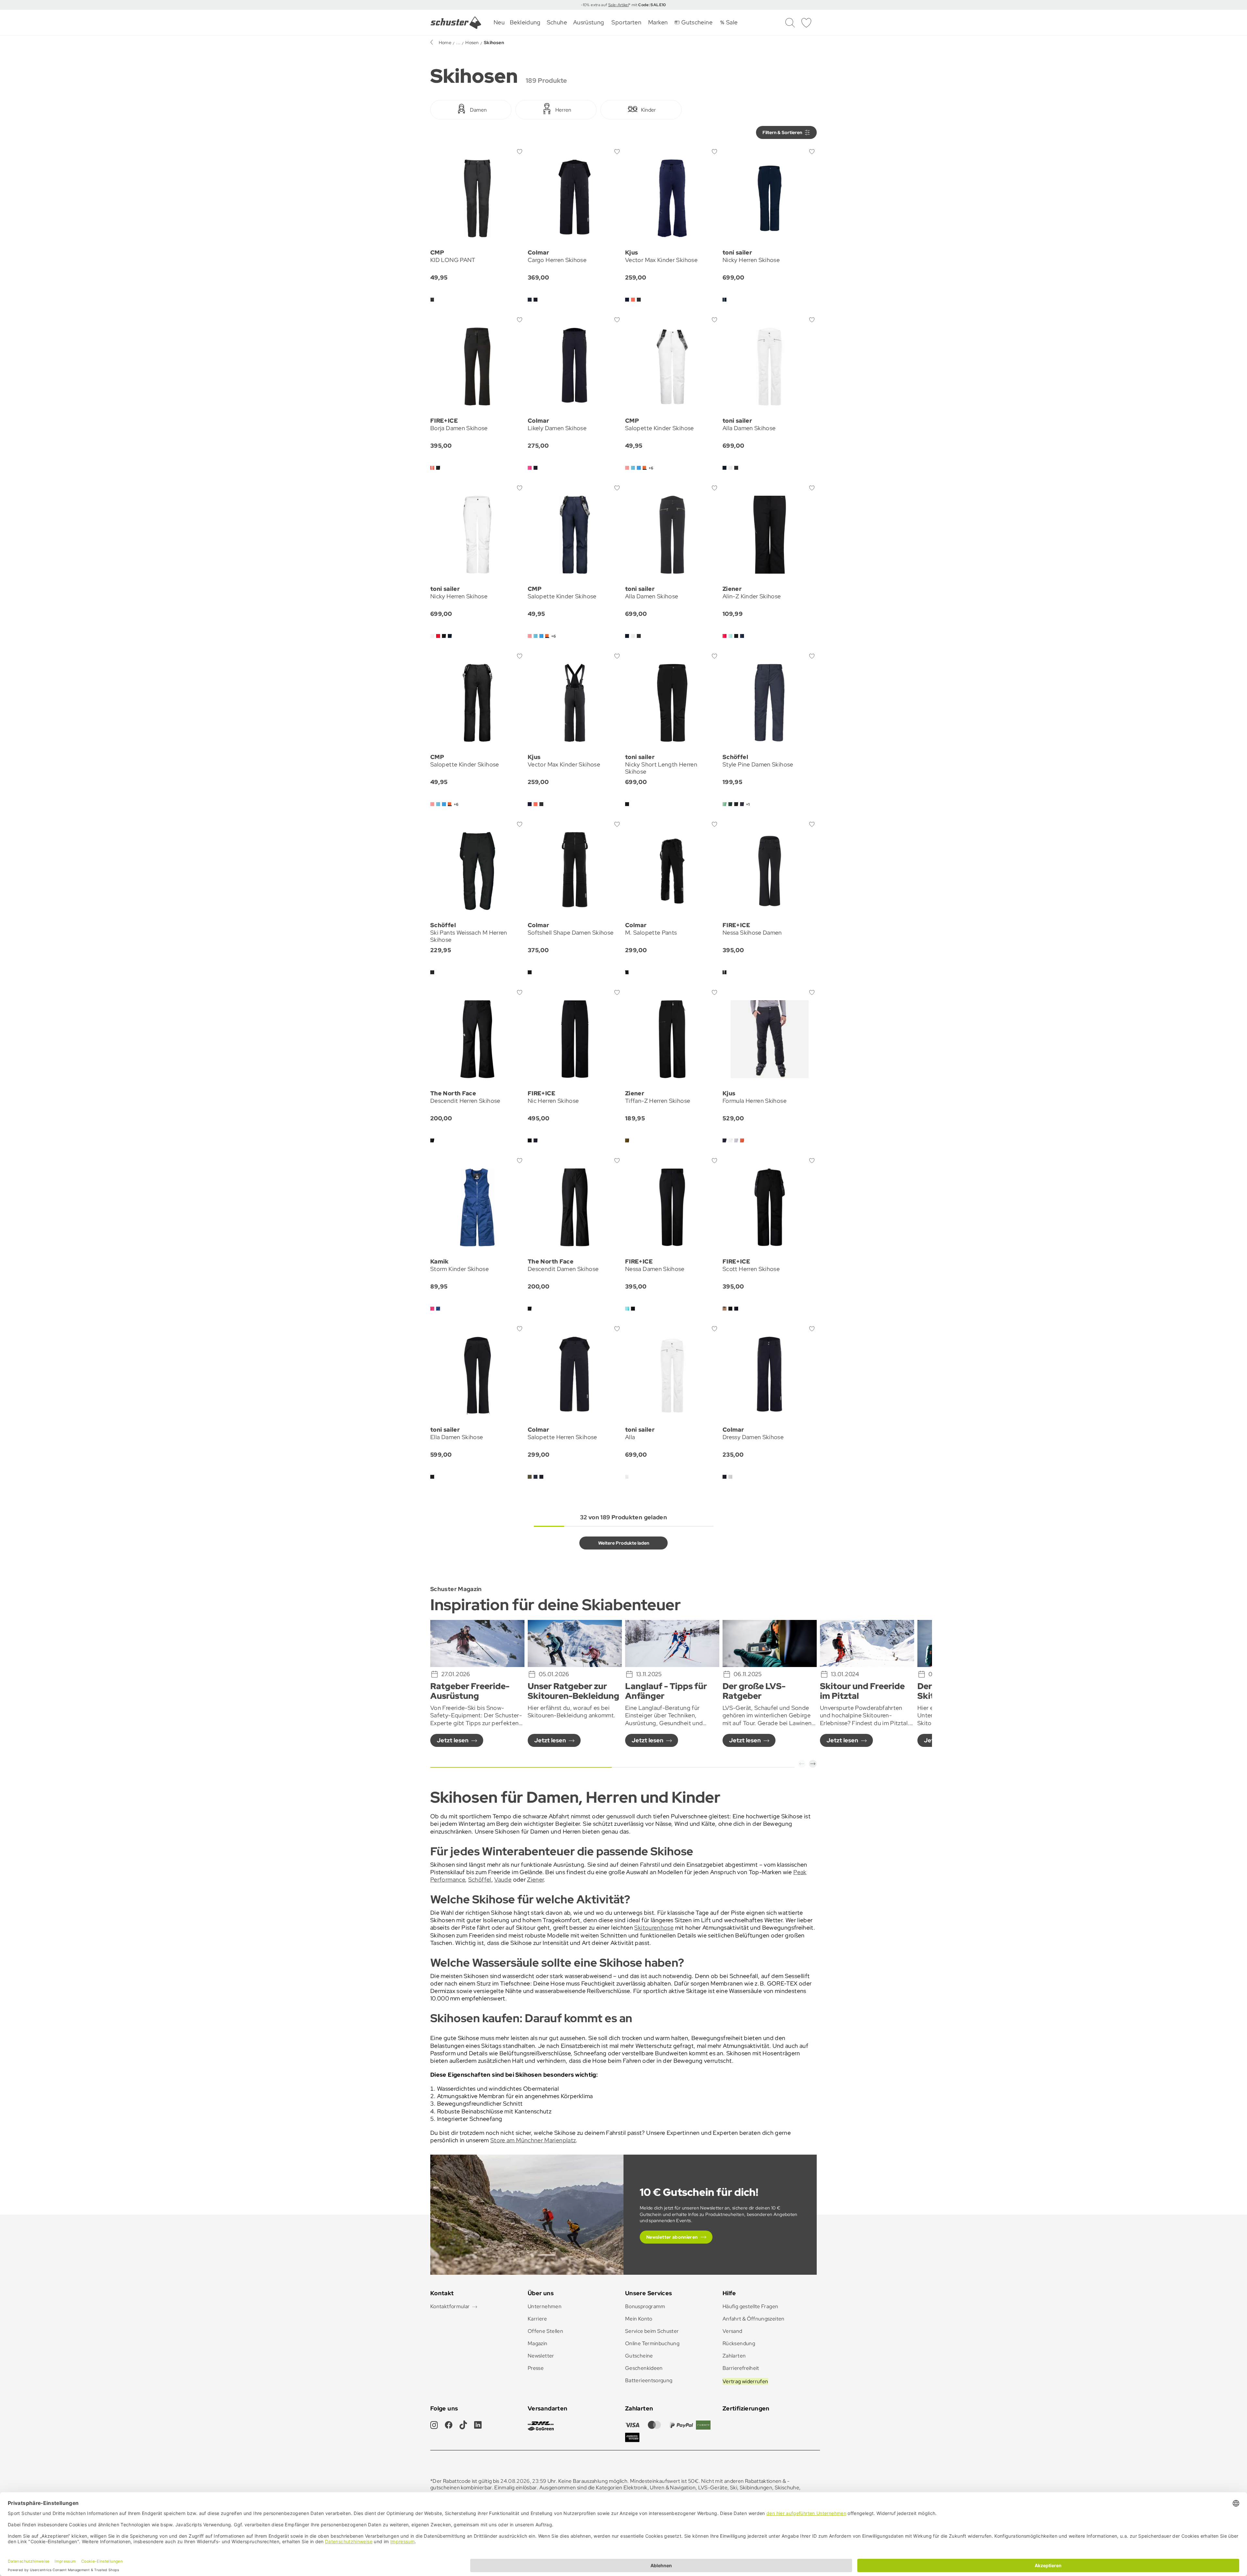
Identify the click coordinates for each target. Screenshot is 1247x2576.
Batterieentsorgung (649, 2380)
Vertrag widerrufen (745, 2381)
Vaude (503, 1879)
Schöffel (480, 1879)
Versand (732, 2331)
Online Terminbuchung (652, 2343)
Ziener (535, 1879)
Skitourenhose (654, 1928)
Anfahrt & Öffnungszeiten (754, 2319)
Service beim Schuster (652, 2331)
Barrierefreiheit (741, 2368)
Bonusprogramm (645, 2306)
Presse (536, 2368)
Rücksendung (739, 2343)
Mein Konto (639, 2319)
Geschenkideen (644, 2368)
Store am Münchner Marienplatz (533, 2140)
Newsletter (541, 2356)
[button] (802, 1764)
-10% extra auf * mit (623, 5)
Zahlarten (734, 2356)
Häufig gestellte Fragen (750, 2306)
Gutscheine (639, 2356)
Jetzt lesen (453, 1740)
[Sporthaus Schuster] (456, 23)
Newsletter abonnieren (672, 2237)
